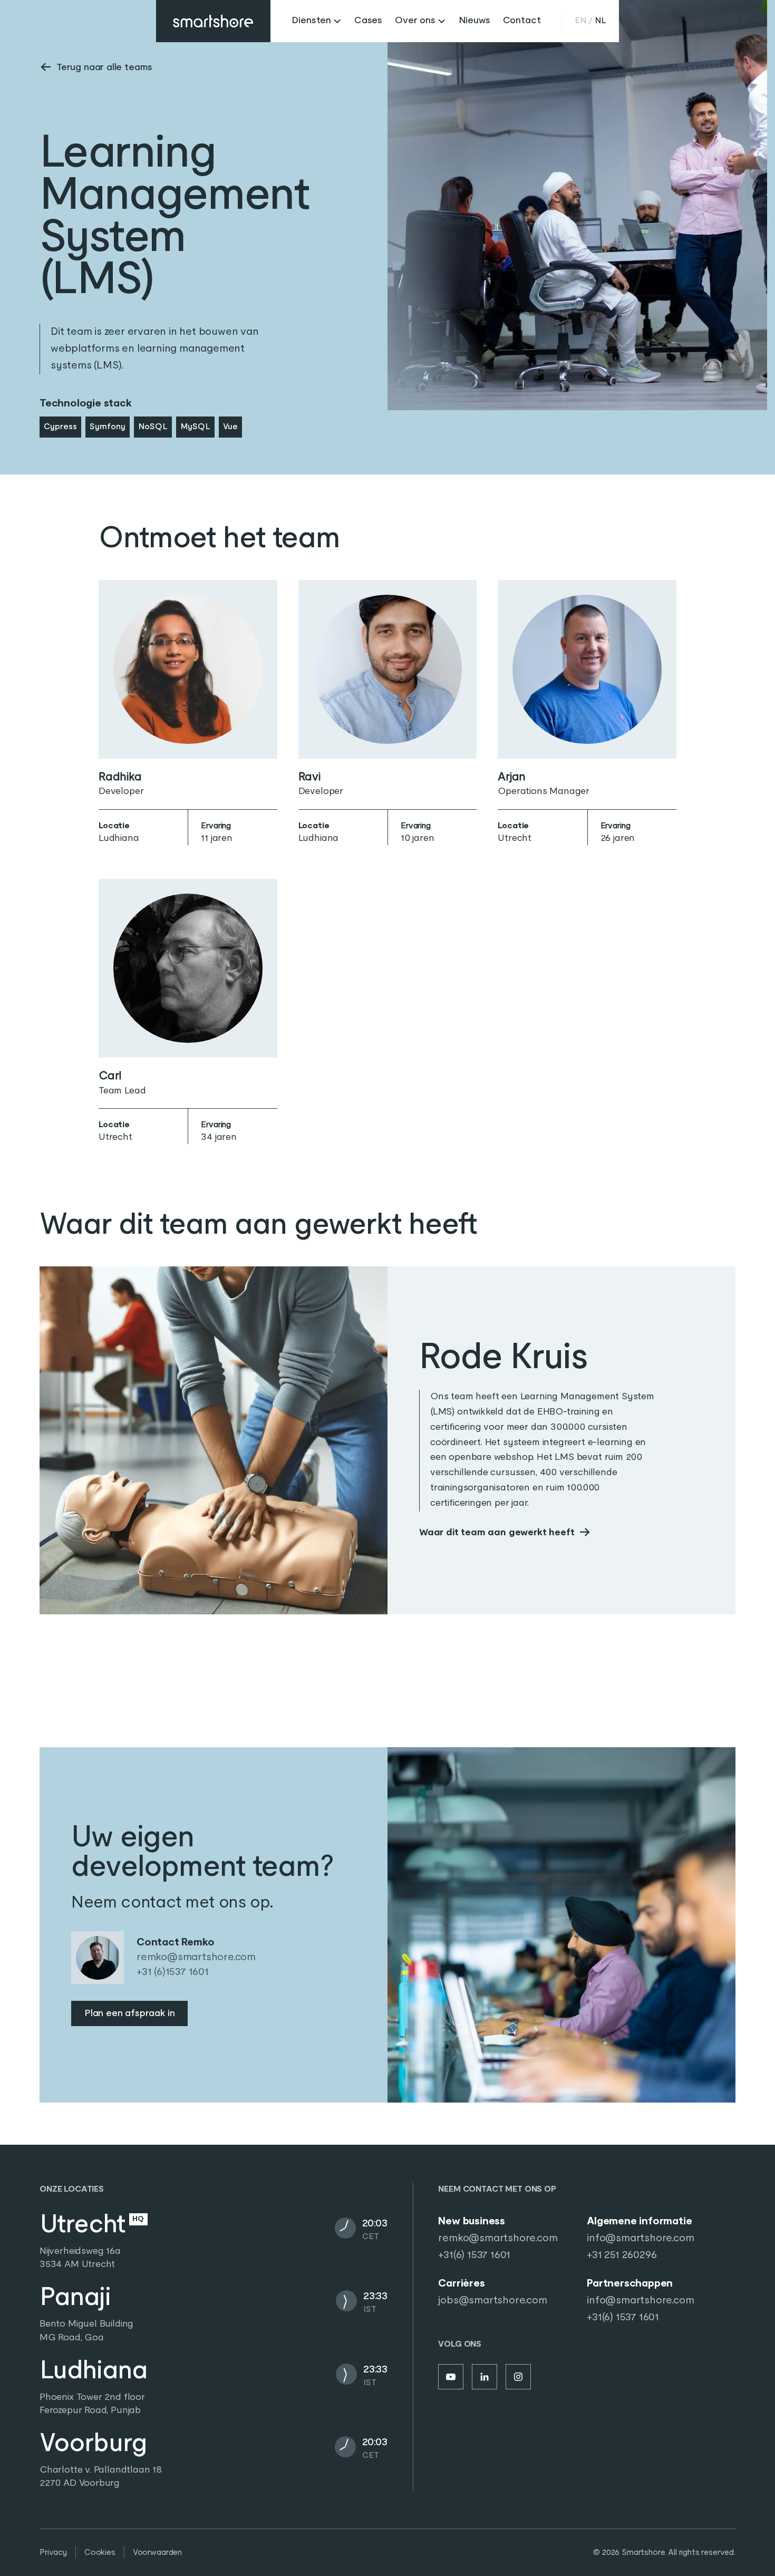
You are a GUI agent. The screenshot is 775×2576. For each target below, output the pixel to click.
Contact (522, 21)
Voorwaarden (157, 2553)
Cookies (100, 2553)
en (580, 21)
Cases (368, 21)
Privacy (53, 2553)
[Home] (213, 21)
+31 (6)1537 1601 (173, 1972)
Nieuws (474, 21)
